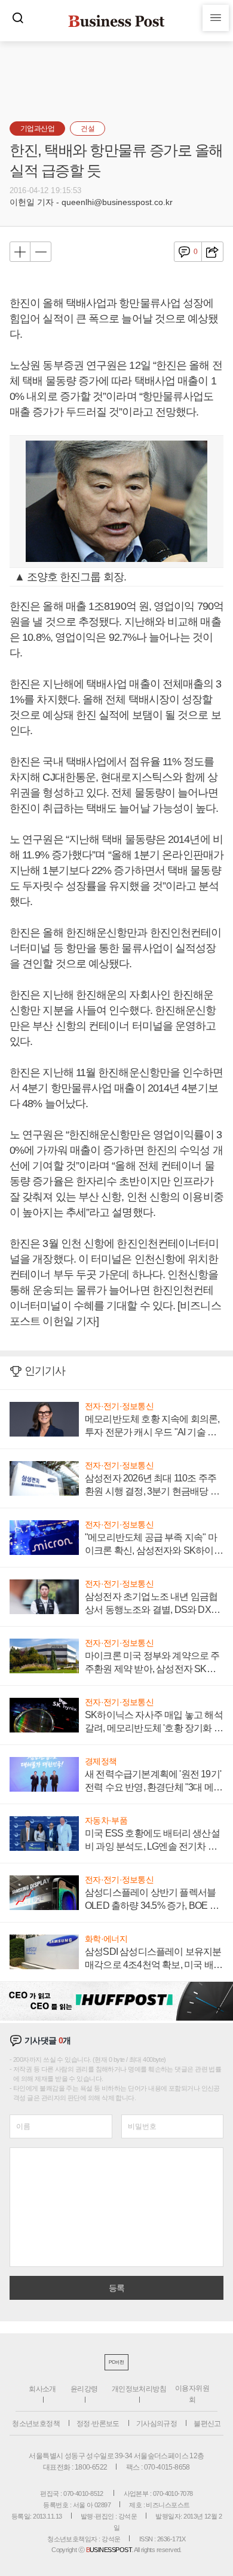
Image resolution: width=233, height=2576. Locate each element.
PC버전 (116, 2362)
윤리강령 (84, 2389)
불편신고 (207, 2424)
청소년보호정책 (36, 2424)
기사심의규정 (157, 2424)
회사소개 (42, 2389)
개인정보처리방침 (139, 2389)
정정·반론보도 (98, 2424)
